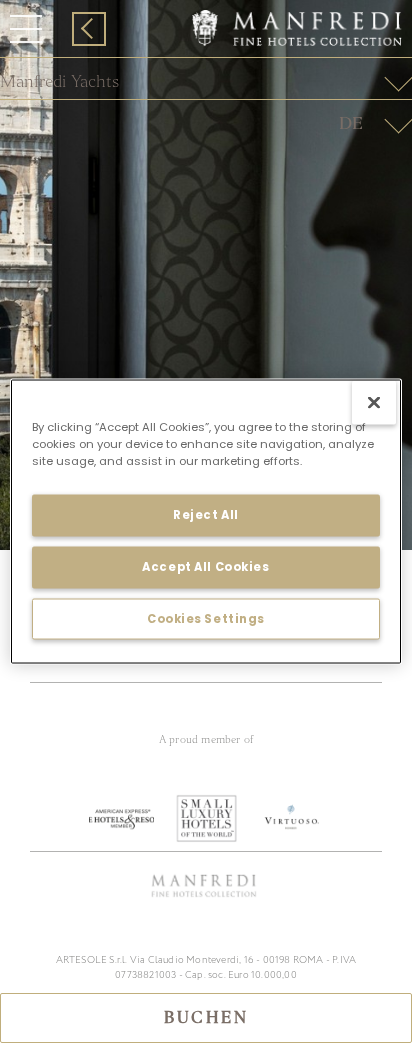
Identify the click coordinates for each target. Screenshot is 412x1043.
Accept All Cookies (205, 566)
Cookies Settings (206, 618)
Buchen (206, 1018)
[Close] (374, 402)
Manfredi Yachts (59, 81)
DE (351, 123)
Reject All (206, 514)
